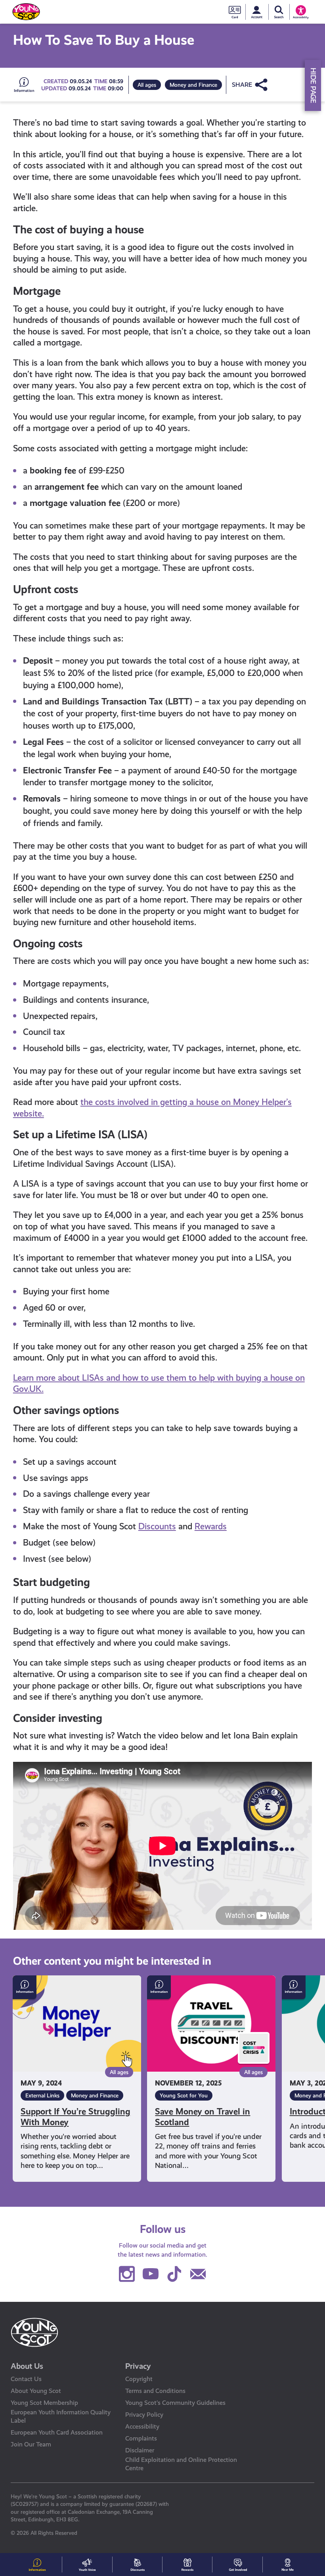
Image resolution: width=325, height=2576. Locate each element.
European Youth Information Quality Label (61, 2416)
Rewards (211, 1526)
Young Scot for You (184, 2095)
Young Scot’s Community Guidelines (175, 2403)
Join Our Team (31, 2444)
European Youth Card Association (57, 2432)
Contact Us (26, 2379)
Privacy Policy (144, 2415)
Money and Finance (193, 85)
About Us (27, 2366)
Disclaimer (140, 2450)
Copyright (139, 2379)
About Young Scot (36, 2391)
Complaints (141, 2438)
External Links (42, 2095)
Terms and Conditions (155, 2391)
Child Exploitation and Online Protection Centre (181, 2464)
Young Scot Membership (44, 2403)
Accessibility (142, 2426)
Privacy (138, 2366)
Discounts (157, 1526)
